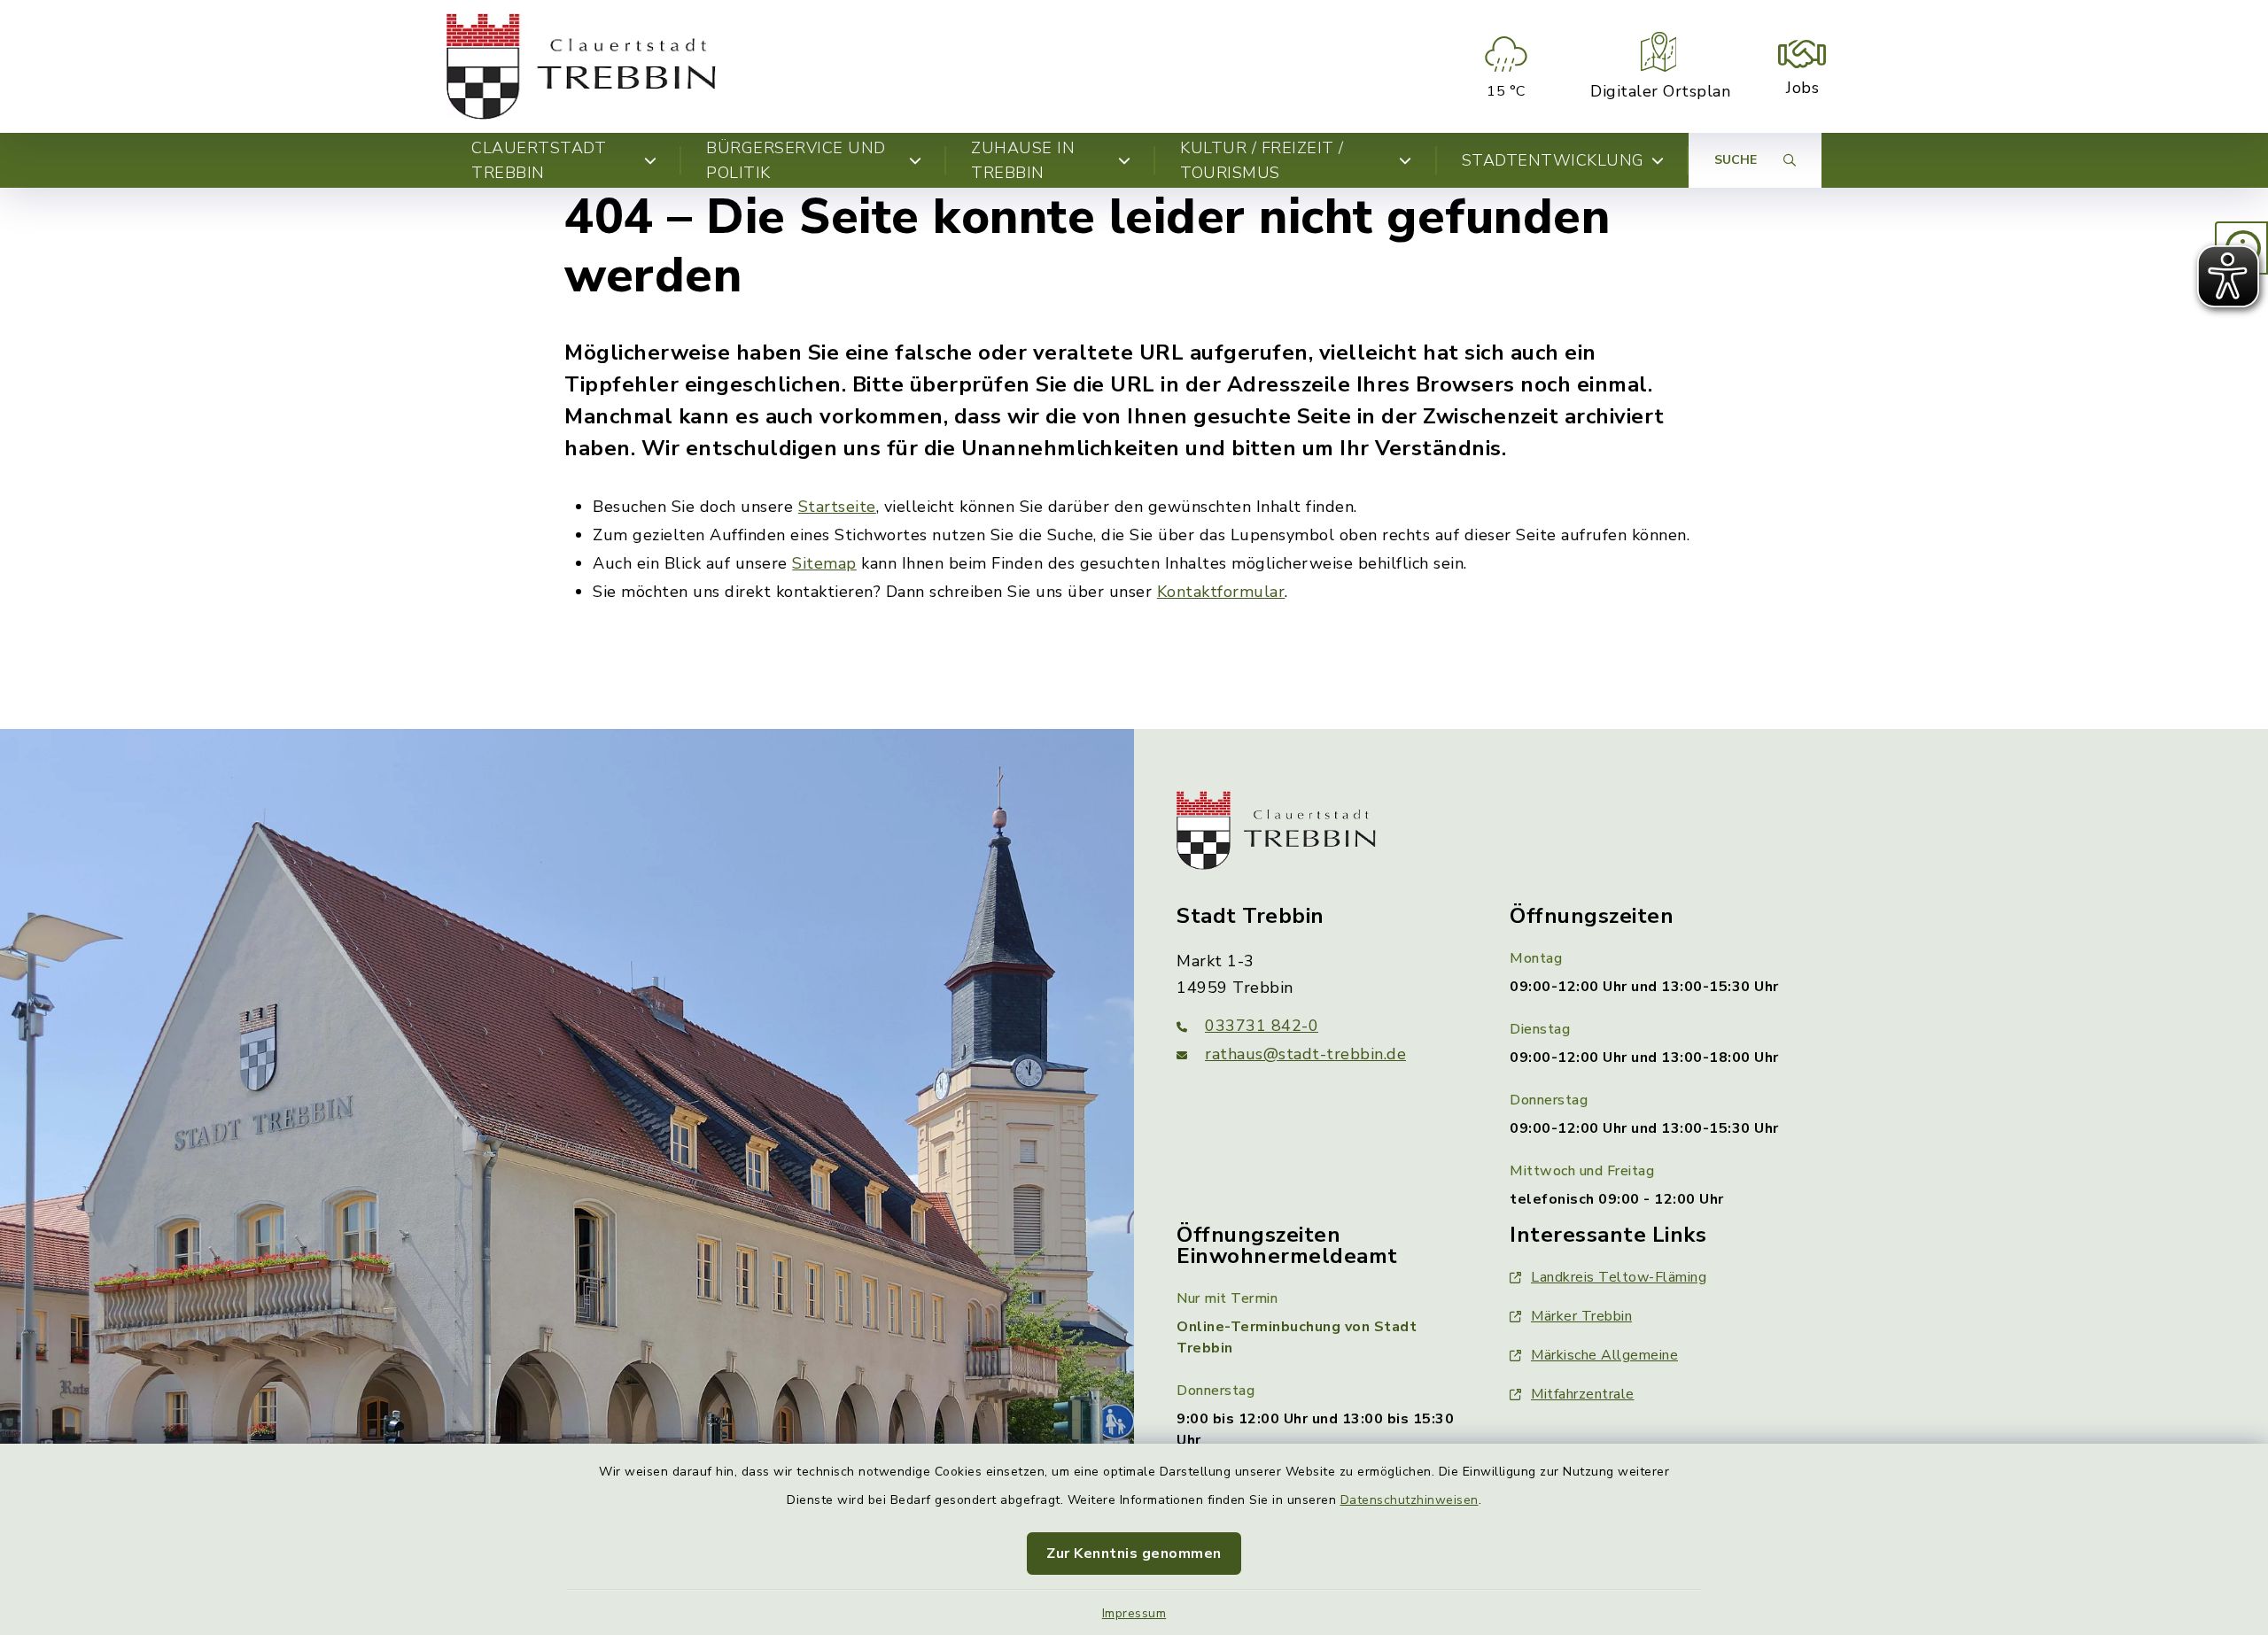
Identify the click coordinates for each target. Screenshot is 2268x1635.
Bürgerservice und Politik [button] (796, 160)
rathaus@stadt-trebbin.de (1305, 1054)
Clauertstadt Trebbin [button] (539, 160)
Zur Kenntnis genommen (1134, 1554)
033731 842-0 (1262, 1026)
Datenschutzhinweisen (1410, 1500)
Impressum (1134, 1613)
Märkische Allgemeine (1604, 1355)
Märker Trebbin (1581, 1316)
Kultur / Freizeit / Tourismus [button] (1262, 160)
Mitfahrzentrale (1583, 1394)
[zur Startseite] (581, 66)
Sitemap (824, 563)
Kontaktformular (1221, 592)
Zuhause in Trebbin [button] (1023, 160)
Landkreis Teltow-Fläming (1619, 1277)
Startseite (837, 507)
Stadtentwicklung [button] (1553, 160)
